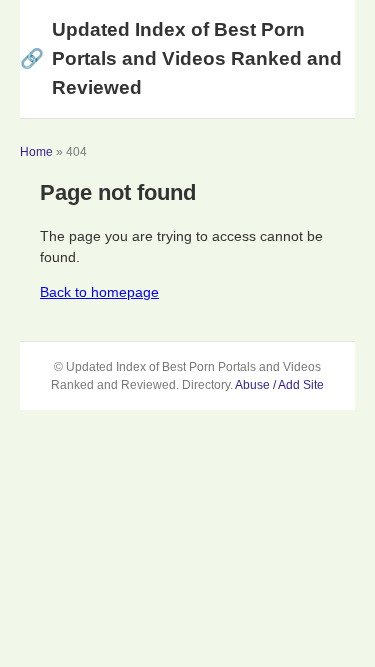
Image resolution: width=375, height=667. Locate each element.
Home (36, 152)
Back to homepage (99, 292)
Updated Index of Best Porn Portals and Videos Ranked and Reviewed (181, 58)
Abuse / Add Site (279, 385)
